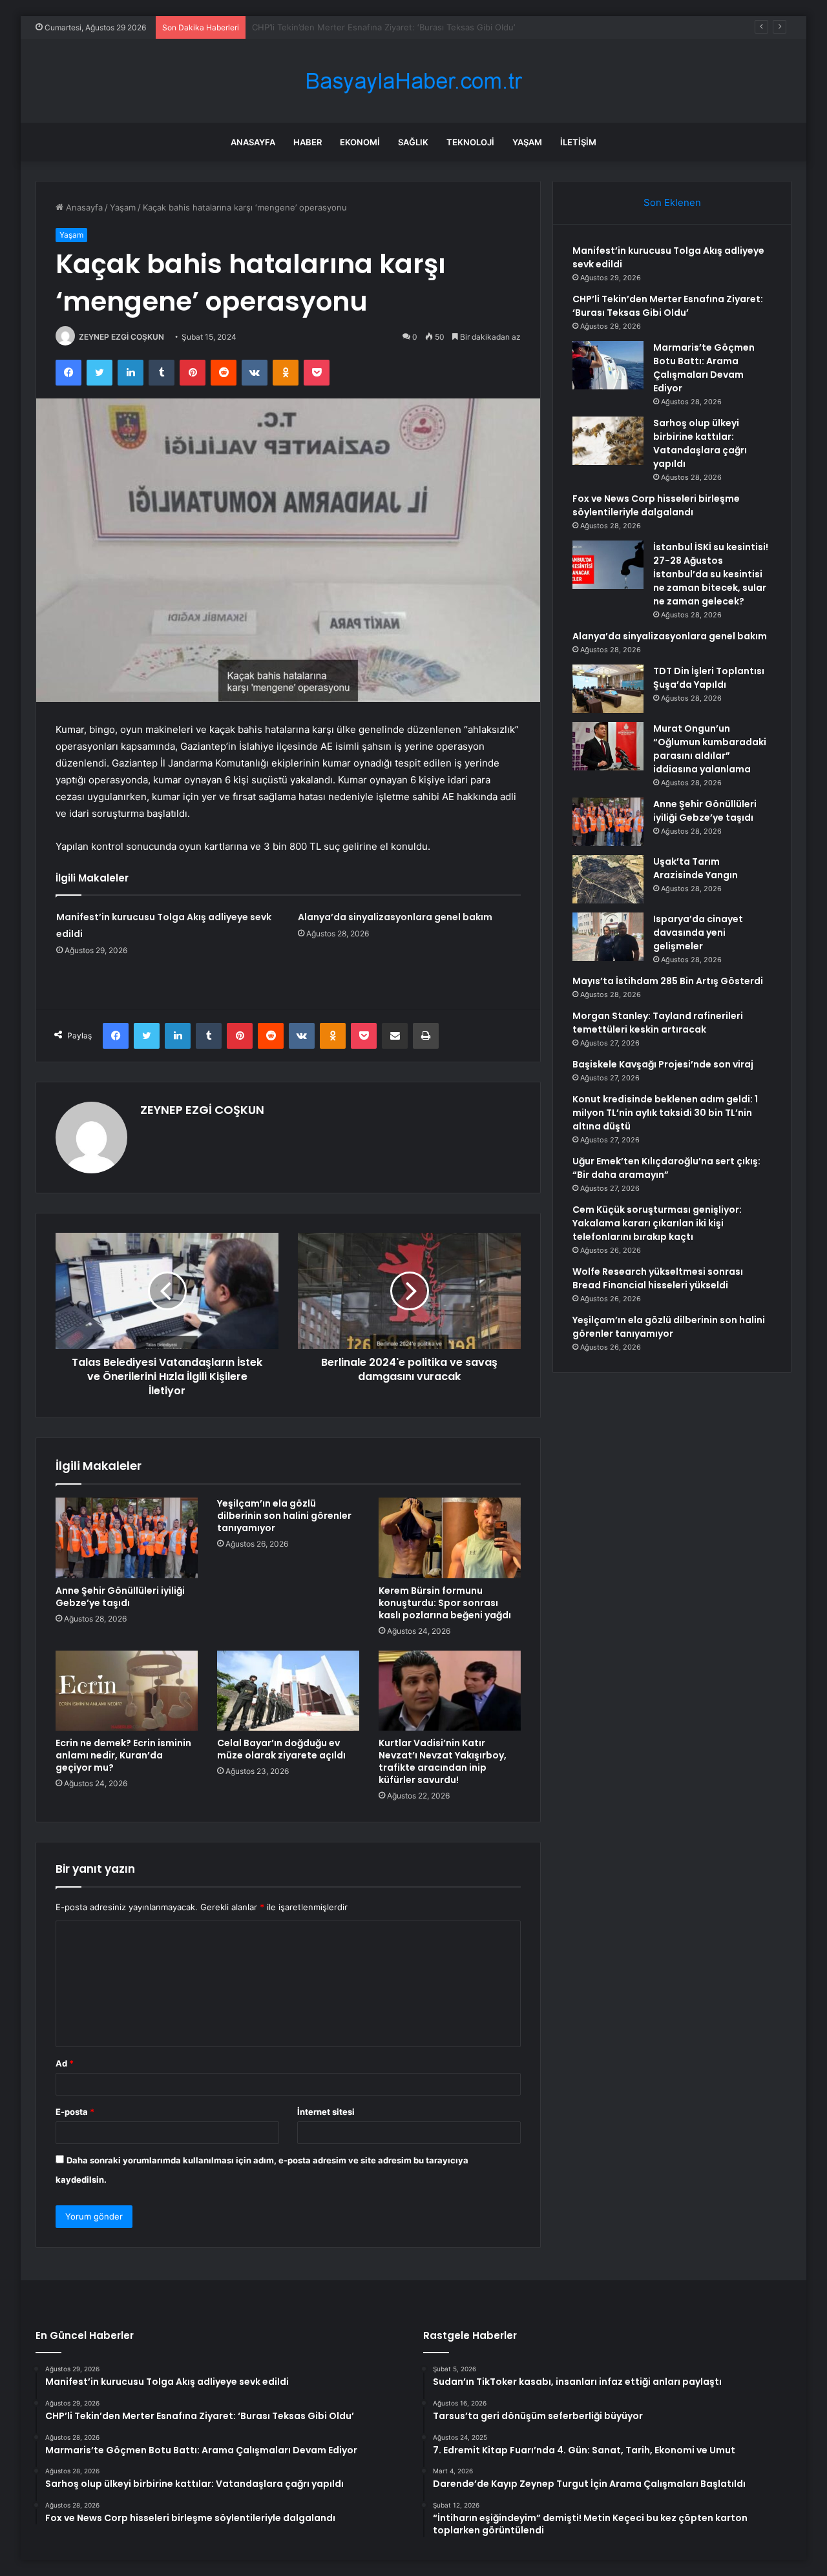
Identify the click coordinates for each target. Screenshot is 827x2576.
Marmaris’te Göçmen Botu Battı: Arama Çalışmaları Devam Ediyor (381, 27)
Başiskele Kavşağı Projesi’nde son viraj (663, 1064)
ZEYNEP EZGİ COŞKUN (121, 337)
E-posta (75, 2112)
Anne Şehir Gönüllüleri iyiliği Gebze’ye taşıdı (120, 1597)
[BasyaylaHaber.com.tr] (413, 81)
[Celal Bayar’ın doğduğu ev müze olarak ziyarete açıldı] (288, 1691)
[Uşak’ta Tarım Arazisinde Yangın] (608, 879)
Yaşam (527, 142)
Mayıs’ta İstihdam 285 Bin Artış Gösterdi (668, 981)
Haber (308, 142)
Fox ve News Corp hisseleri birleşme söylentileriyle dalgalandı (656, 505)
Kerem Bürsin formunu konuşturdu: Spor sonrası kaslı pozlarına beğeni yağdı (445, 1603)
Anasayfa (253, 142)
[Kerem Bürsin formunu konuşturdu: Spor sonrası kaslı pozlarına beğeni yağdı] (450, 1538)
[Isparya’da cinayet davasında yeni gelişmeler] (608, 937)
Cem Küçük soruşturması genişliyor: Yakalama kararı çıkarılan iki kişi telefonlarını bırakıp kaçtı (657, 1223)
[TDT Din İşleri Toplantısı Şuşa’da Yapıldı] (608, 689)
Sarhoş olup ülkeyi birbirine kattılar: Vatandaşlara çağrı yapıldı (700, 443)
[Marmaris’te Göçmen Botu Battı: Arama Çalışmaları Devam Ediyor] (608, 365)
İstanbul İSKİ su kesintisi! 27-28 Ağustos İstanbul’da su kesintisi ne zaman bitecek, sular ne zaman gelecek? (711, 574)
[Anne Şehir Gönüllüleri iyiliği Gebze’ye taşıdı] (127, 1538)
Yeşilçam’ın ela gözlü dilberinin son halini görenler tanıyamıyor (284, 1516)
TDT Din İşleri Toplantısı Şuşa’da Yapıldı (709, 678)
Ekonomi (360, 142)
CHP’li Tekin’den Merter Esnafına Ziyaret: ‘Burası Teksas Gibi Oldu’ (668, 306)
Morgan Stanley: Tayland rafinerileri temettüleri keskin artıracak (658, 1023)
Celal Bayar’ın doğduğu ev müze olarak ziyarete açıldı (281, 1749)
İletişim (578, 142)
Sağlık (413, 142)
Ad (65, 2063)
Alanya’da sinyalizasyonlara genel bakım (395, 917)
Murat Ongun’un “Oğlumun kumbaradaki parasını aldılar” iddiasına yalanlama (710, 749)
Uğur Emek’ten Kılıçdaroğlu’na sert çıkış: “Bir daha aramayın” (666, 1168)
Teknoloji (470, 142)
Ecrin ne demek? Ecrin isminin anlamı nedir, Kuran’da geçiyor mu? (123, 1755)
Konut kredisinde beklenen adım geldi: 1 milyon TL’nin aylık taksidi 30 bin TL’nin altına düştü (665, 1113)
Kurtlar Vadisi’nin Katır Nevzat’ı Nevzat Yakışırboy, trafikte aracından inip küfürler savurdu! (443, 1761)
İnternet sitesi (326, 2112)
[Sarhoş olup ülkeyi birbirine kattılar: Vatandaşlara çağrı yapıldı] (608, 441)
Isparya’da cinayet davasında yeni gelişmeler (698, 933)
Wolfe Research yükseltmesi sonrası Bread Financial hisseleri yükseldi (658, 1278)
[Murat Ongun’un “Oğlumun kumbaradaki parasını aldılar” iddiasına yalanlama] (608, 746)
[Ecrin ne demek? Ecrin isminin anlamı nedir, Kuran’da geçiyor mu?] (127, 1691)
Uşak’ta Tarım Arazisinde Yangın (696, 868)
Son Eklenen (672, 202)
